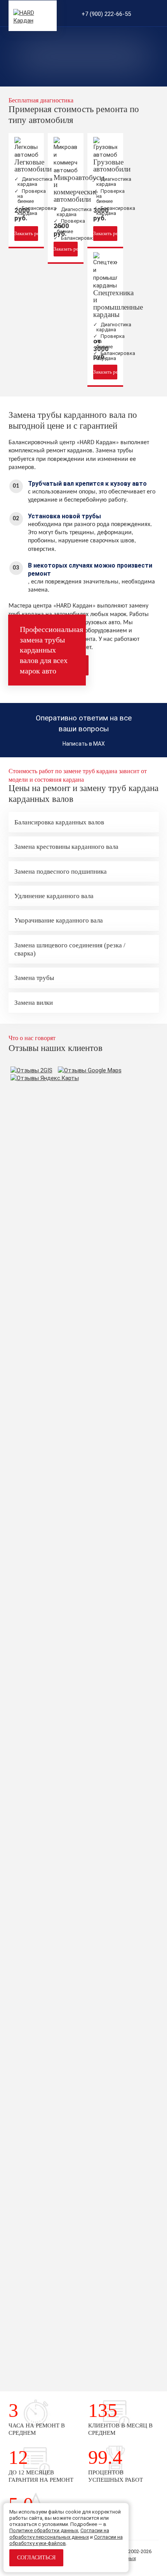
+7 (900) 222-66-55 (106, 14)
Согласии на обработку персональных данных (59, 2534)
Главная (59, 86)
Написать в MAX (84, 744)
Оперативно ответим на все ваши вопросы (84, 723)
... (114, 1105)
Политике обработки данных (44, 2530)
